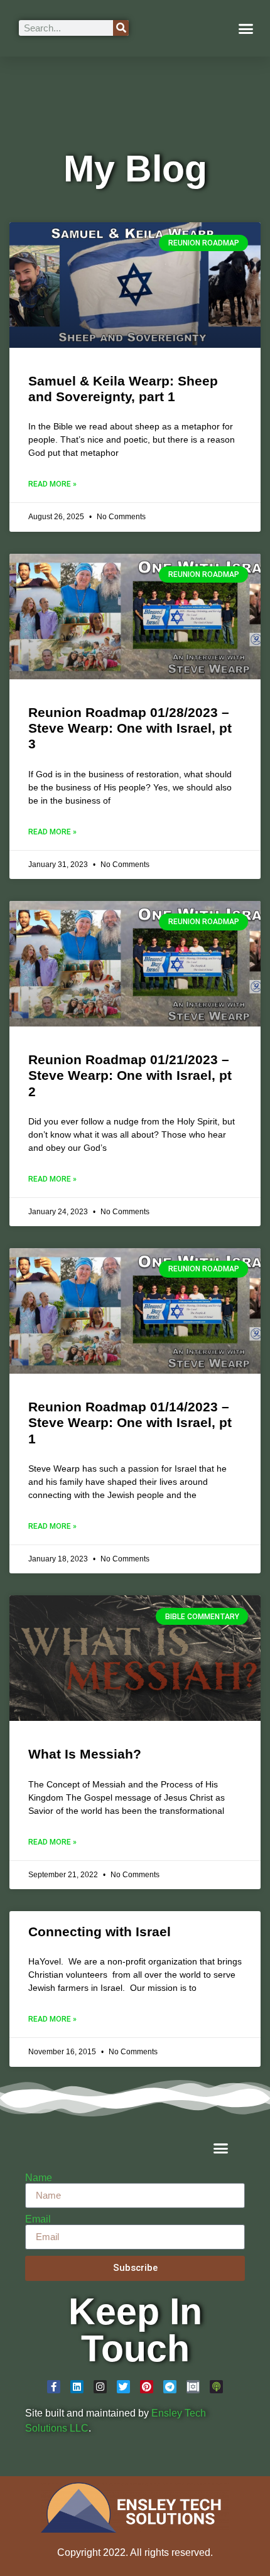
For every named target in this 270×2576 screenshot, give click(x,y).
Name (39, 2178)
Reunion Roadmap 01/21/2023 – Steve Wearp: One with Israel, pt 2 (130, 1075)
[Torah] (193, 2387)
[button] (246, 28)
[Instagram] (100, 2387)
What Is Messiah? (85, 1754)
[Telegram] (170, 2387)
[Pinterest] (147, 2387)
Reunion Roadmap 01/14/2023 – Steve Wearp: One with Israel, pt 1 (130, 1422)
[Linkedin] (77, 2387)
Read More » (52, 484)
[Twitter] (123, 2387)
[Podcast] (216, 2387)
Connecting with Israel (100, 1932)
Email (38, 2219)
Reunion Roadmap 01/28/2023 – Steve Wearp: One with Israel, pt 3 (130, 728)
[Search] (121, 28)
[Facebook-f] (54, 2387)
